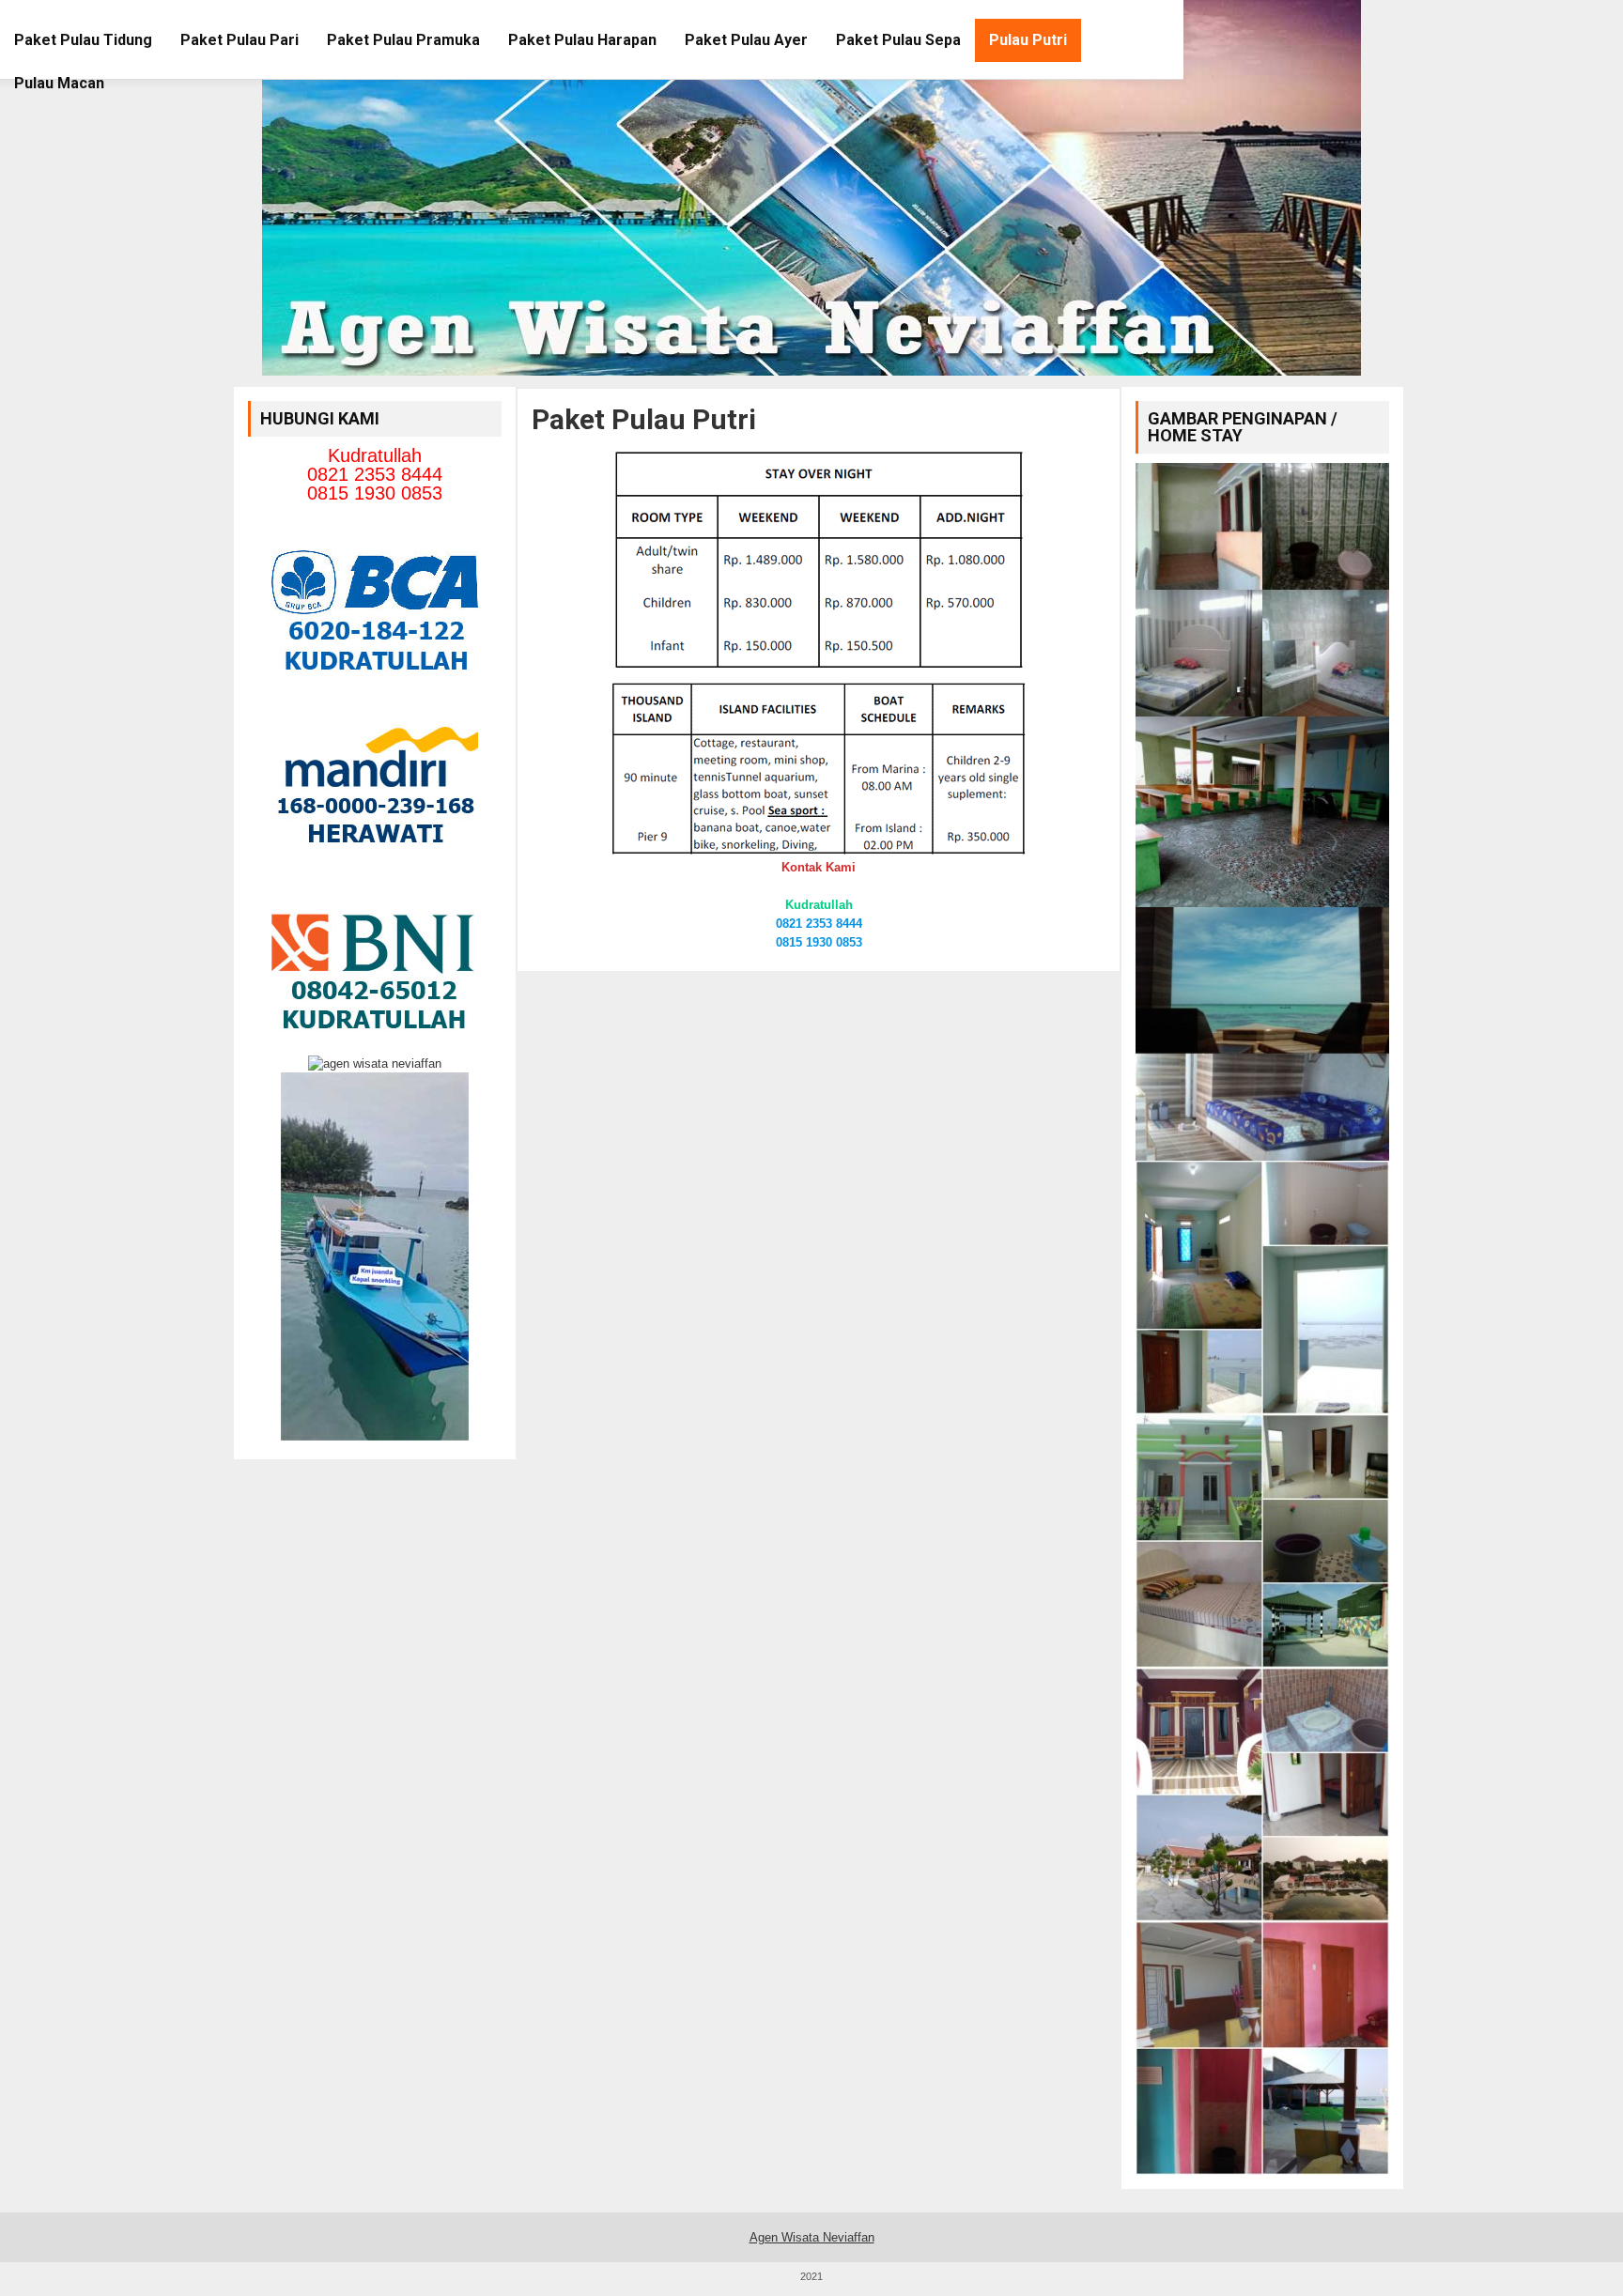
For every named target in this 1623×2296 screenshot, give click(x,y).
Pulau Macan (59, 83)
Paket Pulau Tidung (83, 40)
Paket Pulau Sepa (898, 40)
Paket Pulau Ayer (746, 40)
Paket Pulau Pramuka (403, 40)
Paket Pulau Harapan (582, 40)
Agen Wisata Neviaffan (812, 2237)
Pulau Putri (1028, 40)
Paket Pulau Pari (240, 40)
